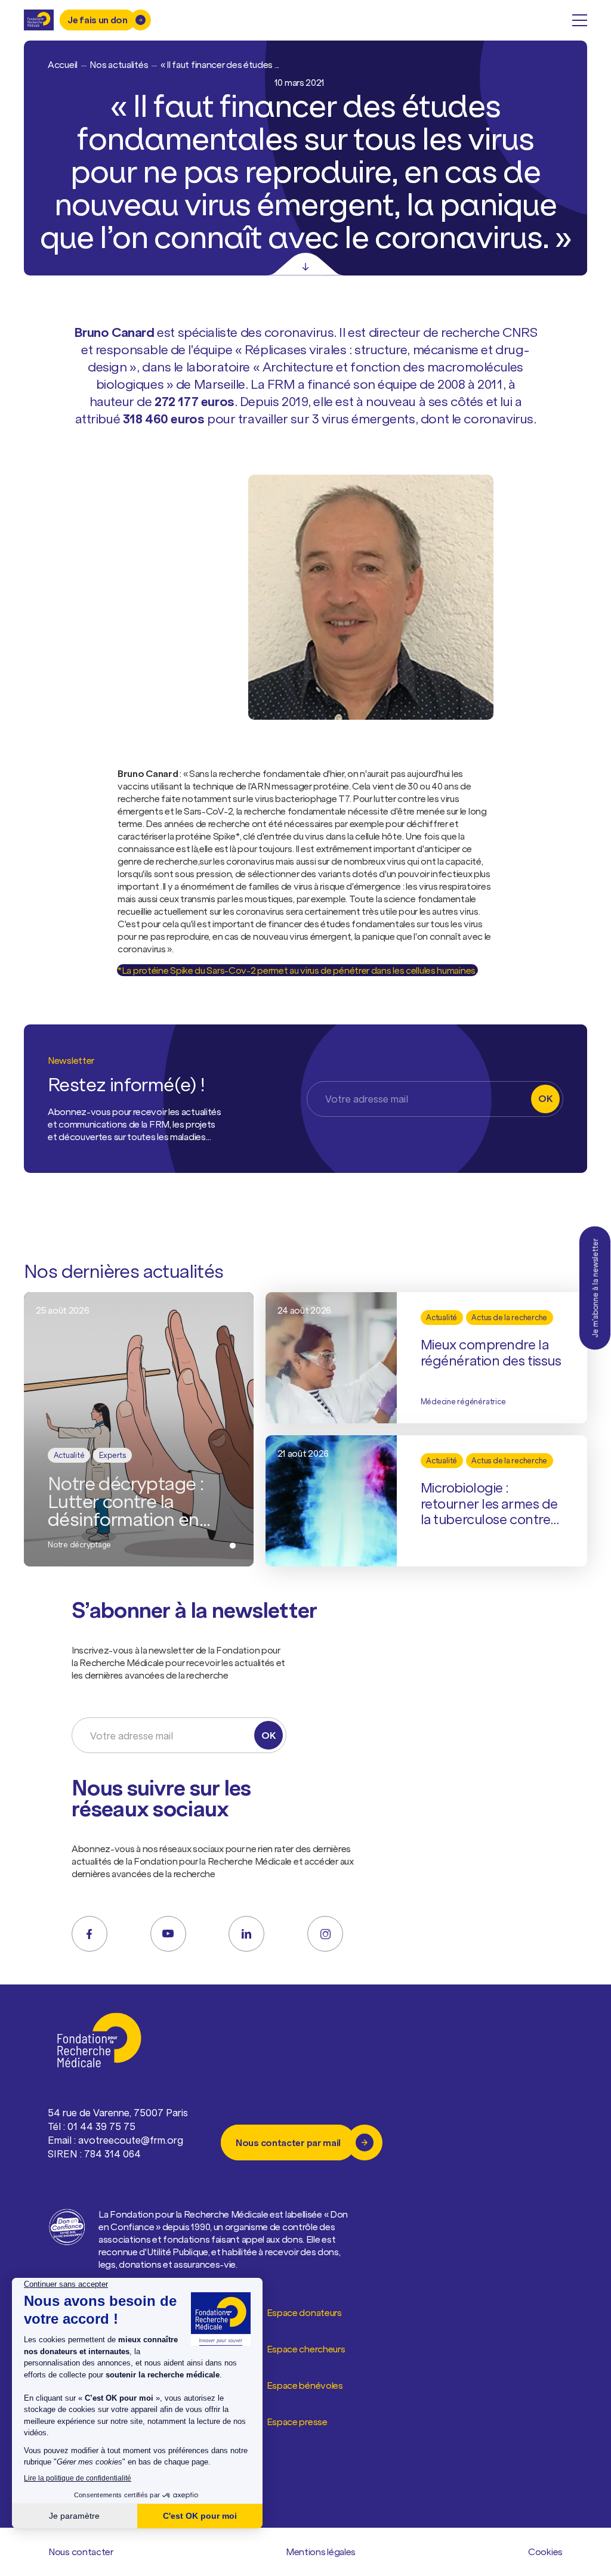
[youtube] (168, 1934)
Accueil (63, 64)
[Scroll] (305, 264)
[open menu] (580, 20)
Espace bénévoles (305, 2385)
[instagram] (325, 1934)
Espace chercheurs (306, 2349)
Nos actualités (119, 64)
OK (545, 1098)
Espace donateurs (304, 2312)
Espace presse (297, 2422)
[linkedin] (246, 1934)
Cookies (545, 2552)
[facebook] (90, 1934)
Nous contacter (81, 2552)
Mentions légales (321, 2552)
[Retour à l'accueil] (39, 20)
